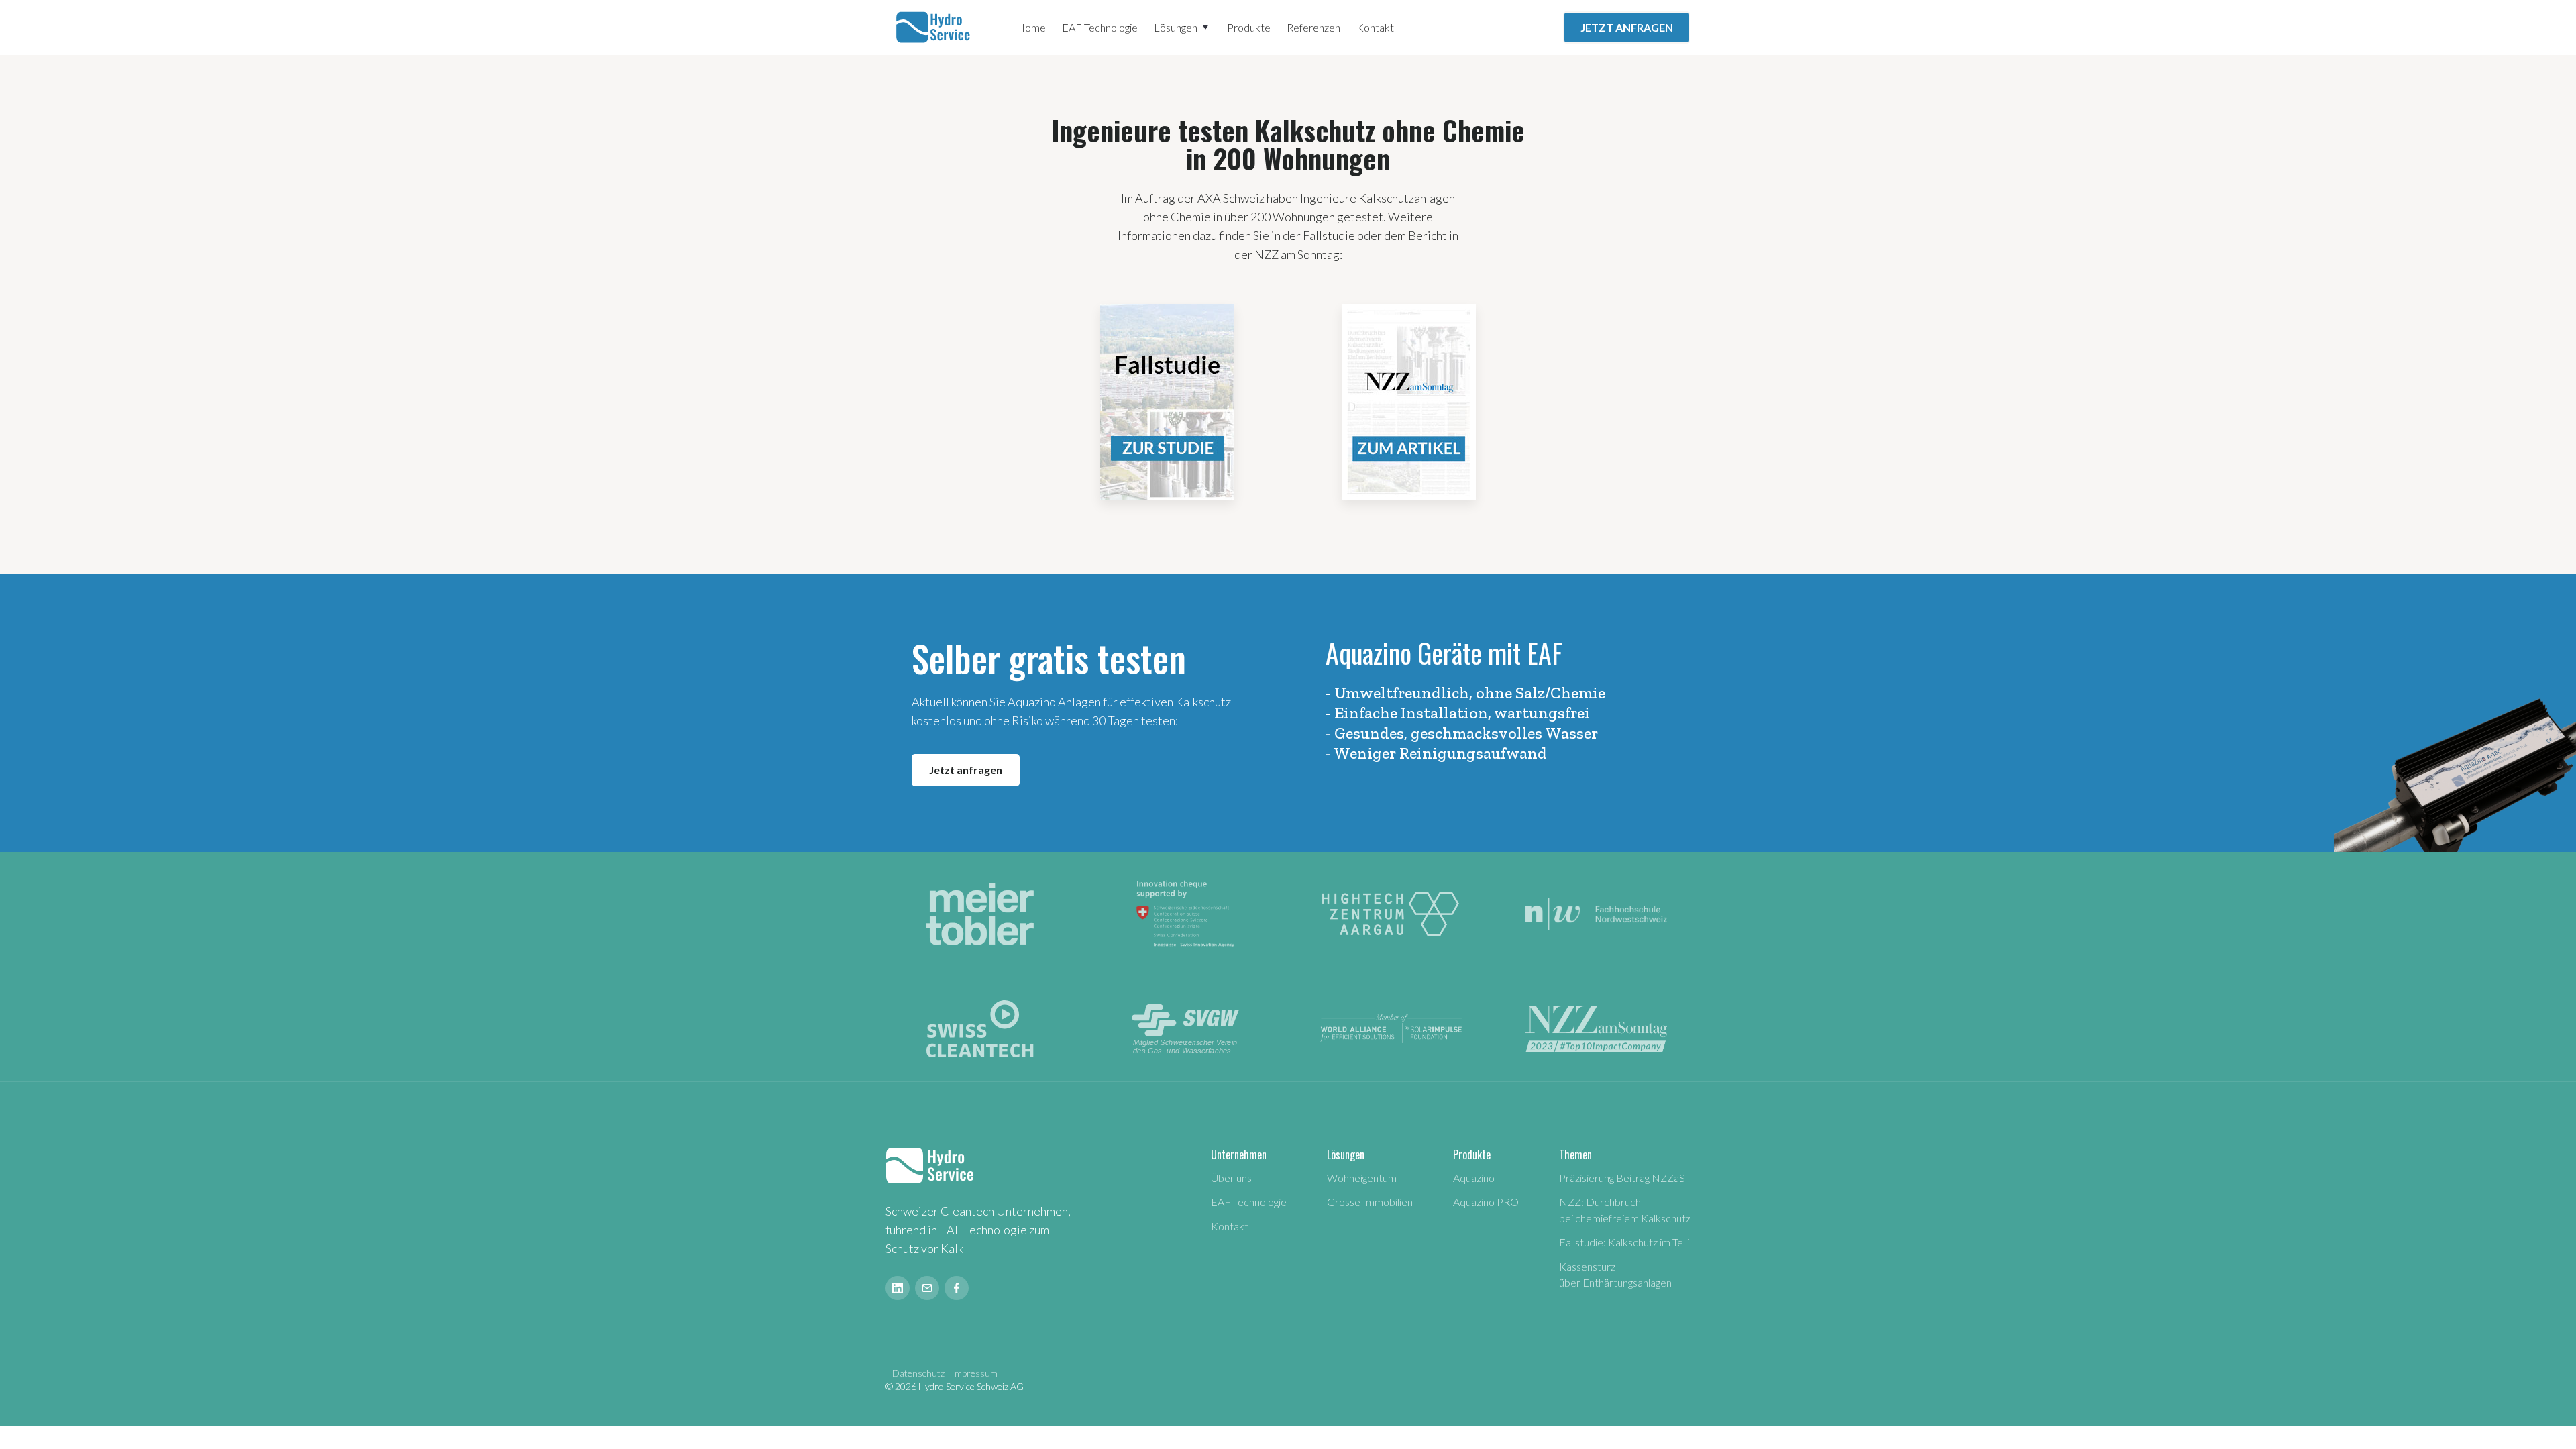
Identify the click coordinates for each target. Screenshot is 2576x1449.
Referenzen (1313, 27)
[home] (935, 28)
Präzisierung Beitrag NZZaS (1622, 1178)
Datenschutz (918, 1373)
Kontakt (1375, 27)
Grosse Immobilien (1370, 1202)
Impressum (974, 1373)
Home (1031, 27)
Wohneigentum (1362, 1178)
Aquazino (1474, 1178)
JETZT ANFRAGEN (1627, 27)
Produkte (1249, 27)
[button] (1182, 28)
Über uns (1231, 1178)
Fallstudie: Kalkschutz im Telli (1624, 1242)
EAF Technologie (1100, 27)
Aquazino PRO (1486, 1202)
